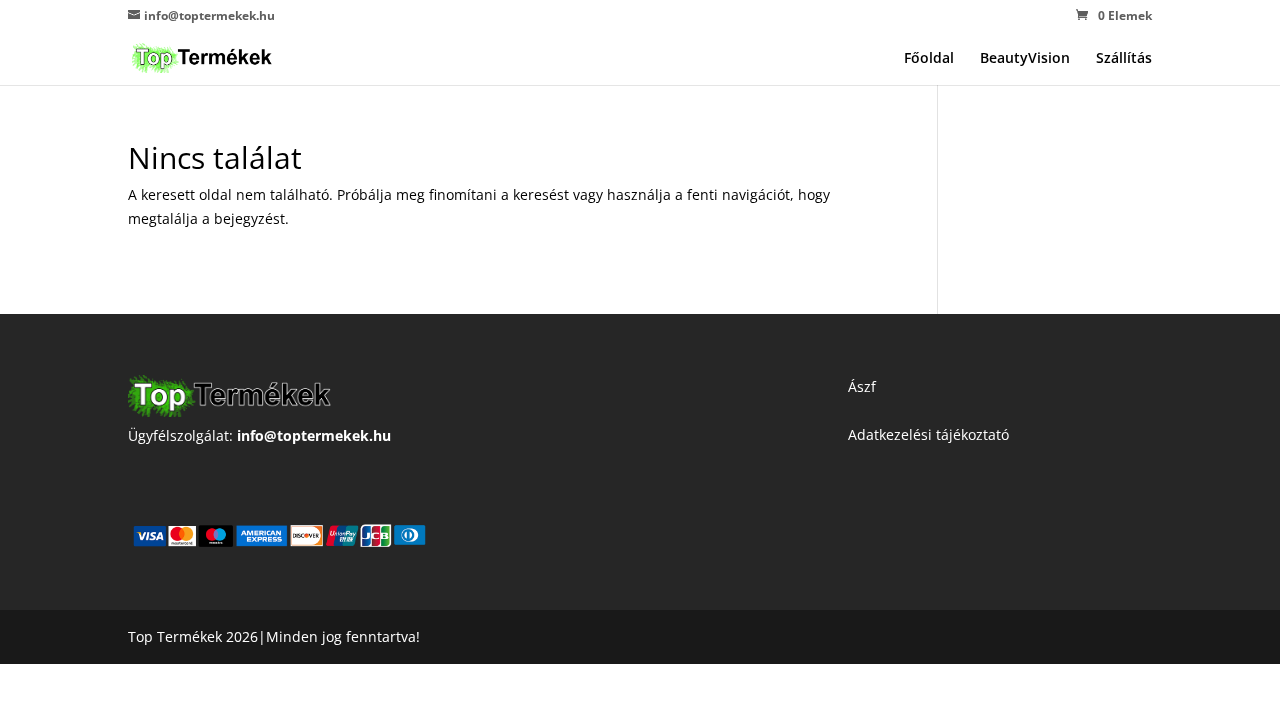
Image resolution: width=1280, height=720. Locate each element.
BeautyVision (1025, 59)
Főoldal (929, 59)
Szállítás (1124, 59)
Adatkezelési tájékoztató (928, 434)
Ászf (862, 386)
